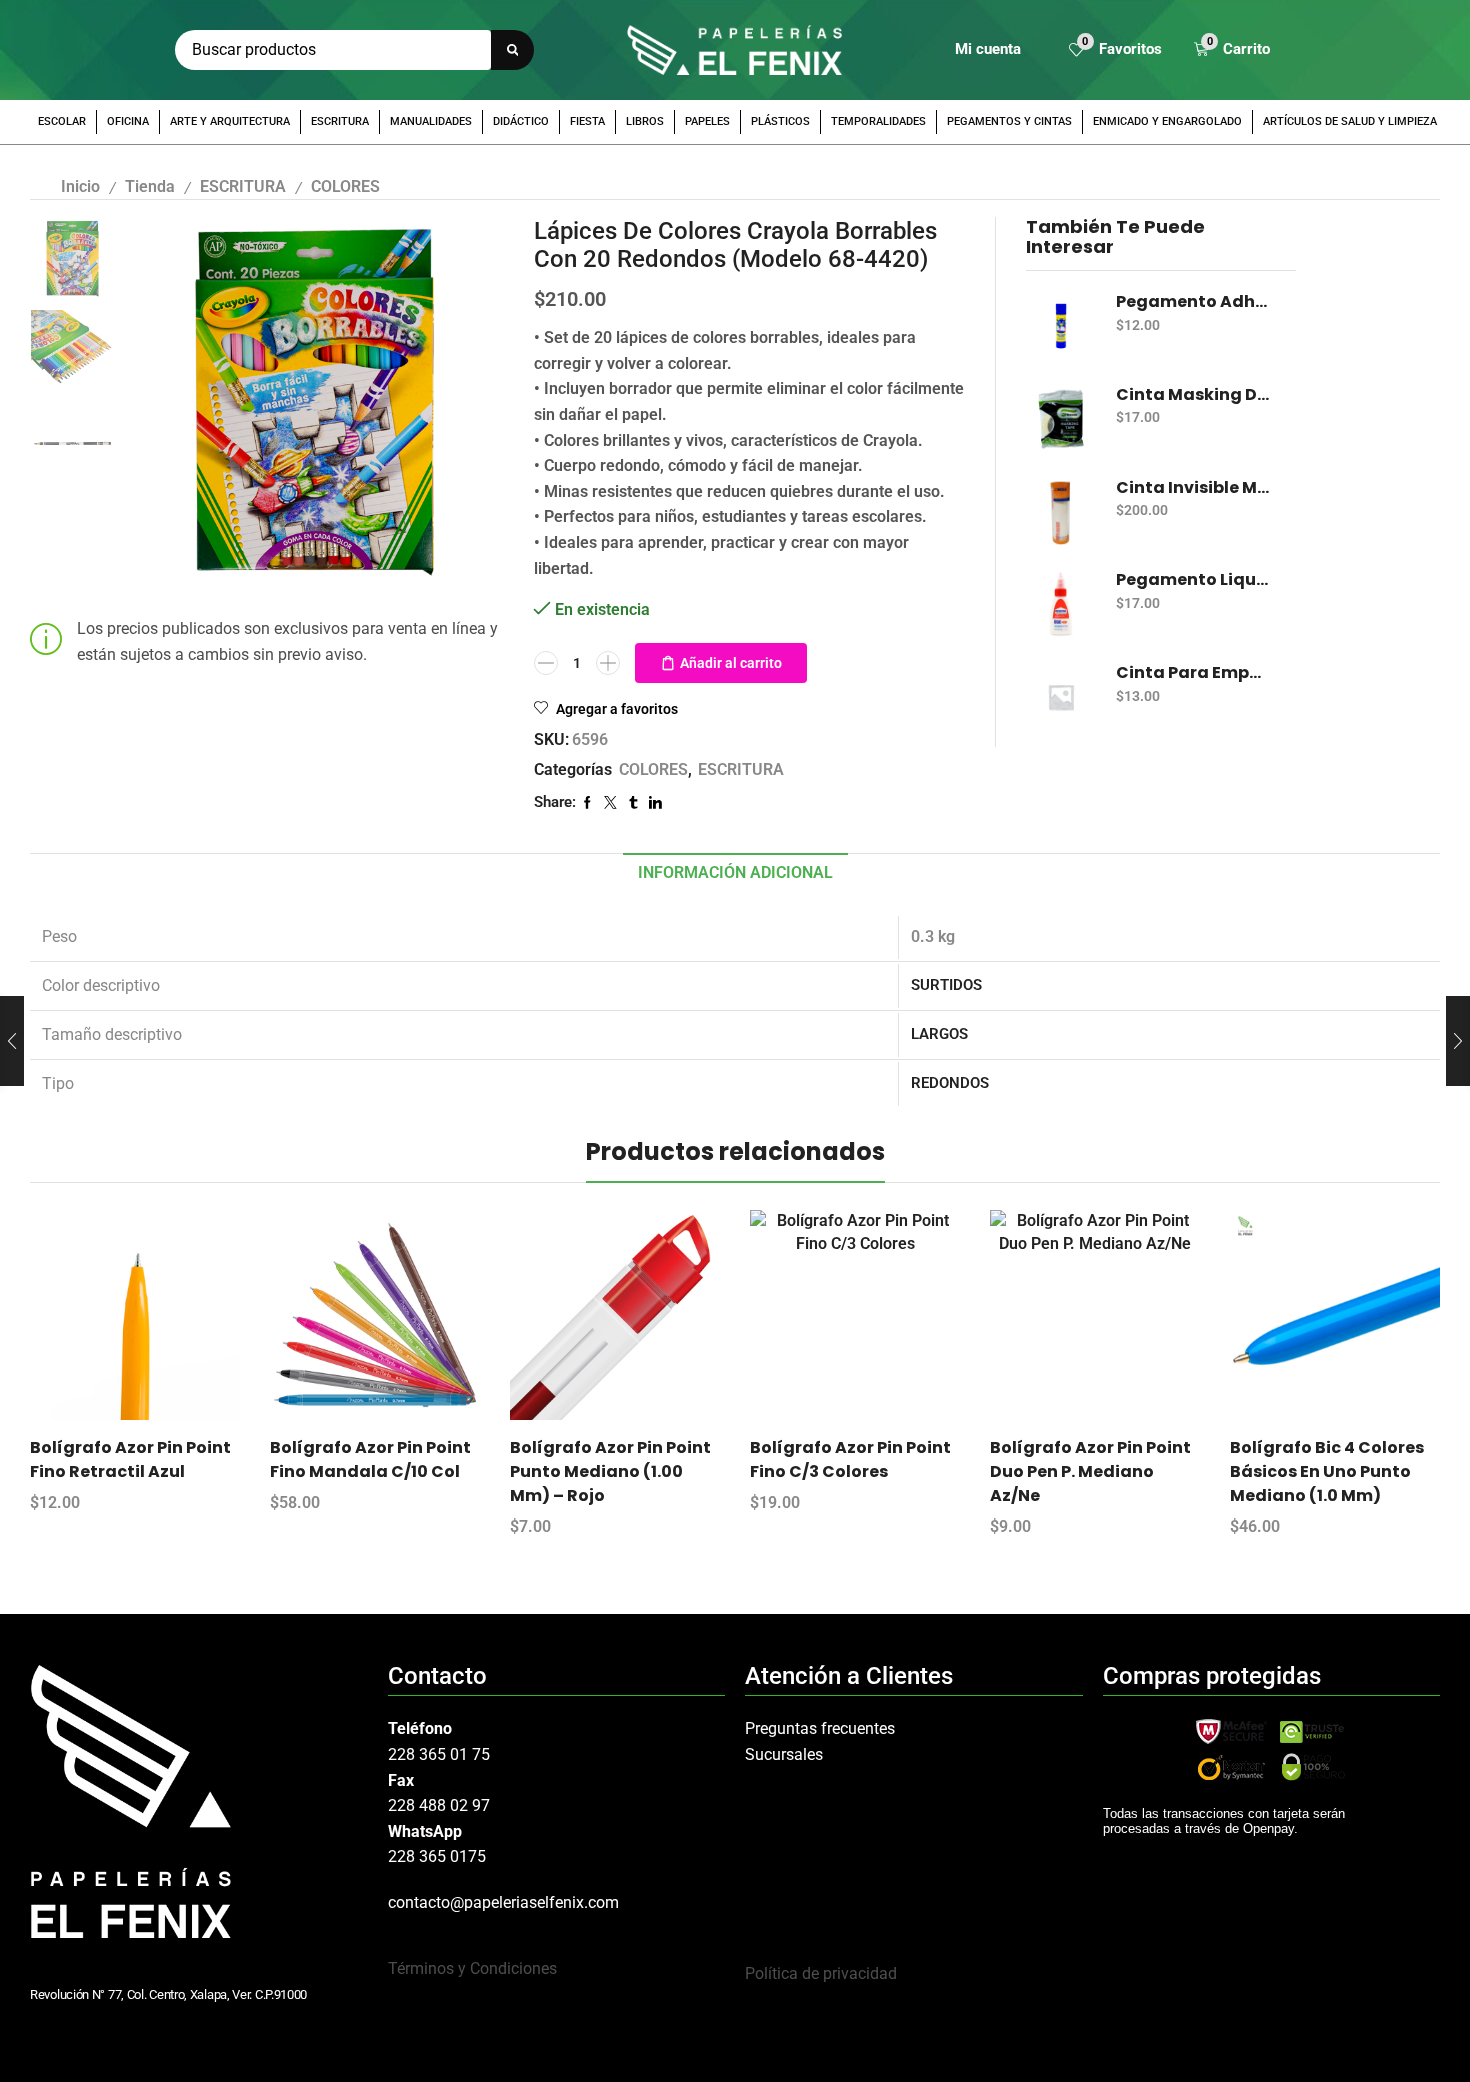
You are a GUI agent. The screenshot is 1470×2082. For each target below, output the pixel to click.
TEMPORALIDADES (878, 121)
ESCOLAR (62, 121)
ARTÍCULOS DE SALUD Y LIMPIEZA (1350, 121)
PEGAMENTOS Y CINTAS (1009, 121)
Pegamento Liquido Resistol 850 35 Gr (1193, 580)
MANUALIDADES (431, 121)
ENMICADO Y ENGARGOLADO (1167, 121)
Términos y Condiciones (472, 1968)
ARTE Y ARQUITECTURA (230, 121)
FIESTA (587, 121)
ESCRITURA (340, 121)
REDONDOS (950, 1083)
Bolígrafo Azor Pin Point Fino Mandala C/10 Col (370, 1459)
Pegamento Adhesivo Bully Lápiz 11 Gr (1193, 302)
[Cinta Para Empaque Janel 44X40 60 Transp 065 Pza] (1061, 697)
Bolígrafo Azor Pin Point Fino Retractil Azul (130, 1459)
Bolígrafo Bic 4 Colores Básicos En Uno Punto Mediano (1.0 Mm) (1327, 1471)
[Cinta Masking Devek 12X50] (1061, 419)
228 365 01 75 (439, 1754)
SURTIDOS (946, 985)
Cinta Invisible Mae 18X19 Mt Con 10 (1193, 488)
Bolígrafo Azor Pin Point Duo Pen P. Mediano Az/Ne (1090, 1471)
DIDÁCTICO (521, 121)
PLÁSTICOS (780, 121)
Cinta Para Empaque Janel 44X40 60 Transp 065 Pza (1193, 673)
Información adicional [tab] (735, 872)
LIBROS (645, 121)
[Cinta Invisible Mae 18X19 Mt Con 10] (1061, 512)
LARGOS (939, 1034)
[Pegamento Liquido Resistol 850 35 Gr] (1061, 604)
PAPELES (707, 121)
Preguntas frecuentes (820, 1728)
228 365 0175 (437, 1856)
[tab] (735, 873)
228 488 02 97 (439, 1805)
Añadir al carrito (731, 663)
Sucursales (784, 1754)
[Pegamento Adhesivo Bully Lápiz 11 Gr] (1061, 326)
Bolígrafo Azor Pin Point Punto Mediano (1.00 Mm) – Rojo (610, 1471)
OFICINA (128, 121)
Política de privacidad (821, 1973)
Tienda (150, 186)
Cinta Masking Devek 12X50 (1193, 395)
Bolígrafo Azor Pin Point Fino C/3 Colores (850, 1459)
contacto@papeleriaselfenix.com (503, 1902)
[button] (1115, 50)
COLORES (345, 186)
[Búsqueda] (512, 50)
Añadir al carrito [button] (153, 1322)
